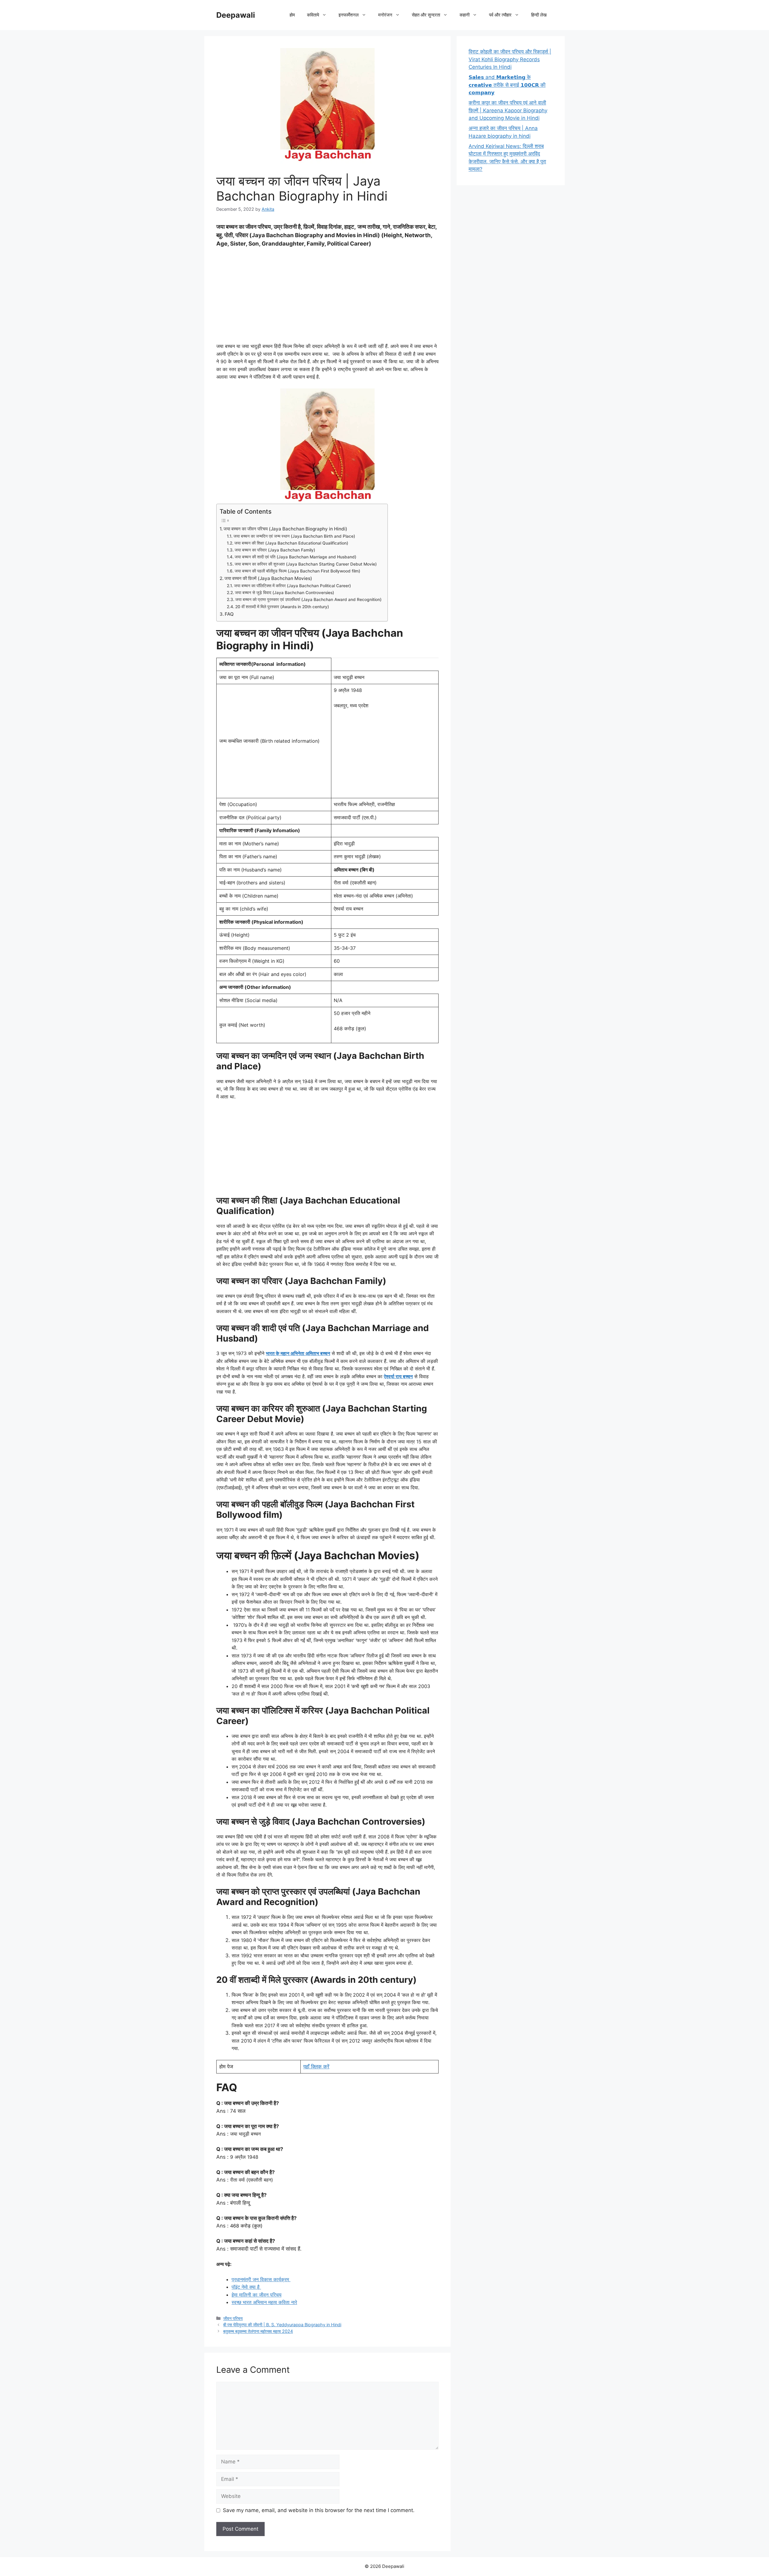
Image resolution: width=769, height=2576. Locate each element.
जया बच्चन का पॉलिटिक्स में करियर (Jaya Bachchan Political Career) (292, 586)
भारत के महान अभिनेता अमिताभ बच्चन (298, 1353)
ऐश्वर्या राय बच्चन (398, 1376)
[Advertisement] (327, 297)
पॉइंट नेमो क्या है (246, 2287)
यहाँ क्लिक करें (316, 2067)
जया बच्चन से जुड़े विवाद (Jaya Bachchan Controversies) (284, 593)
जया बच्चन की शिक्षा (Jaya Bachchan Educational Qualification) (291, 543)
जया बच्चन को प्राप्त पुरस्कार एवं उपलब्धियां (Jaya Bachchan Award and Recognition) (308, 599)
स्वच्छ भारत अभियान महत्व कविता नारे (264, 2302)
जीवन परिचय (233, 2318)
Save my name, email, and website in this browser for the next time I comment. (319, 2510)
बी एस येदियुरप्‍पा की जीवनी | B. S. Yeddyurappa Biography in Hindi (282, 2325)
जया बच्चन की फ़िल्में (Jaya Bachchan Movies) (268, 578)
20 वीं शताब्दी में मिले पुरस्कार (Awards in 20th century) (282, 607)
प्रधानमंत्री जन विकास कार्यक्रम (261, 2279)
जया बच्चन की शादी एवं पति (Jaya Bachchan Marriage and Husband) (295, 557)
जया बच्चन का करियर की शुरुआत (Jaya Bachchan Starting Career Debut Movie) (306, 564)
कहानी (465, 15)
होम (292, 15)
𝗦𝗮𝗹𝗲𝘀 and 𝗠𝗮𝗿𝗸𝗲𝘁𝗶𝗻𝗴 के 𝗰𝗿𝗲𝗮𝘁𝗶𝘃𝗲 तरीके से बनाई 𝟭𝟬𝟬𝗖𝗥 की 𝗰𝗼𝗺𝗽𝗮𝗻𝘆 (507, 85)
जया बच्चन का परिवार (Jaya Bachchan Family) (275, 550)
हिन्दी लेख (539, 15)
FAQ (229, 614)
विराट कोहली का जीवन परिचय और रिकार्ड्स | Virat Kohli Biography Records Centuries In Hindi (510, 59)
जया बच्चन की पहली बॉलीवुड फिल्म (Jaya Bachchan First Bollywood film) (297, 571)
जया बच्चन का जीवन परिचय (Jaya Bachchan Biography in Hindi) (285, 529)
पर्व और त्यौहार (500, 15)
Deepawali (236, 15)
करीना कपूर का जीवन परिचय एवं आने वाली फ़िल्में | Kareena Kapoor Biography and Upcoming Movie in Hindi (508, 110)
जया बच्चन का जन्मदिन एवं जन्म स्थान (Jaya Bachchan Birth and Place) (294, 536)
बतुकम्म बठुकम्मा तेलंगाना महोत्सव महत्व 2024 (258, 2331)
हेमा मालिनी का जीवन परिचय (257, 2295)
